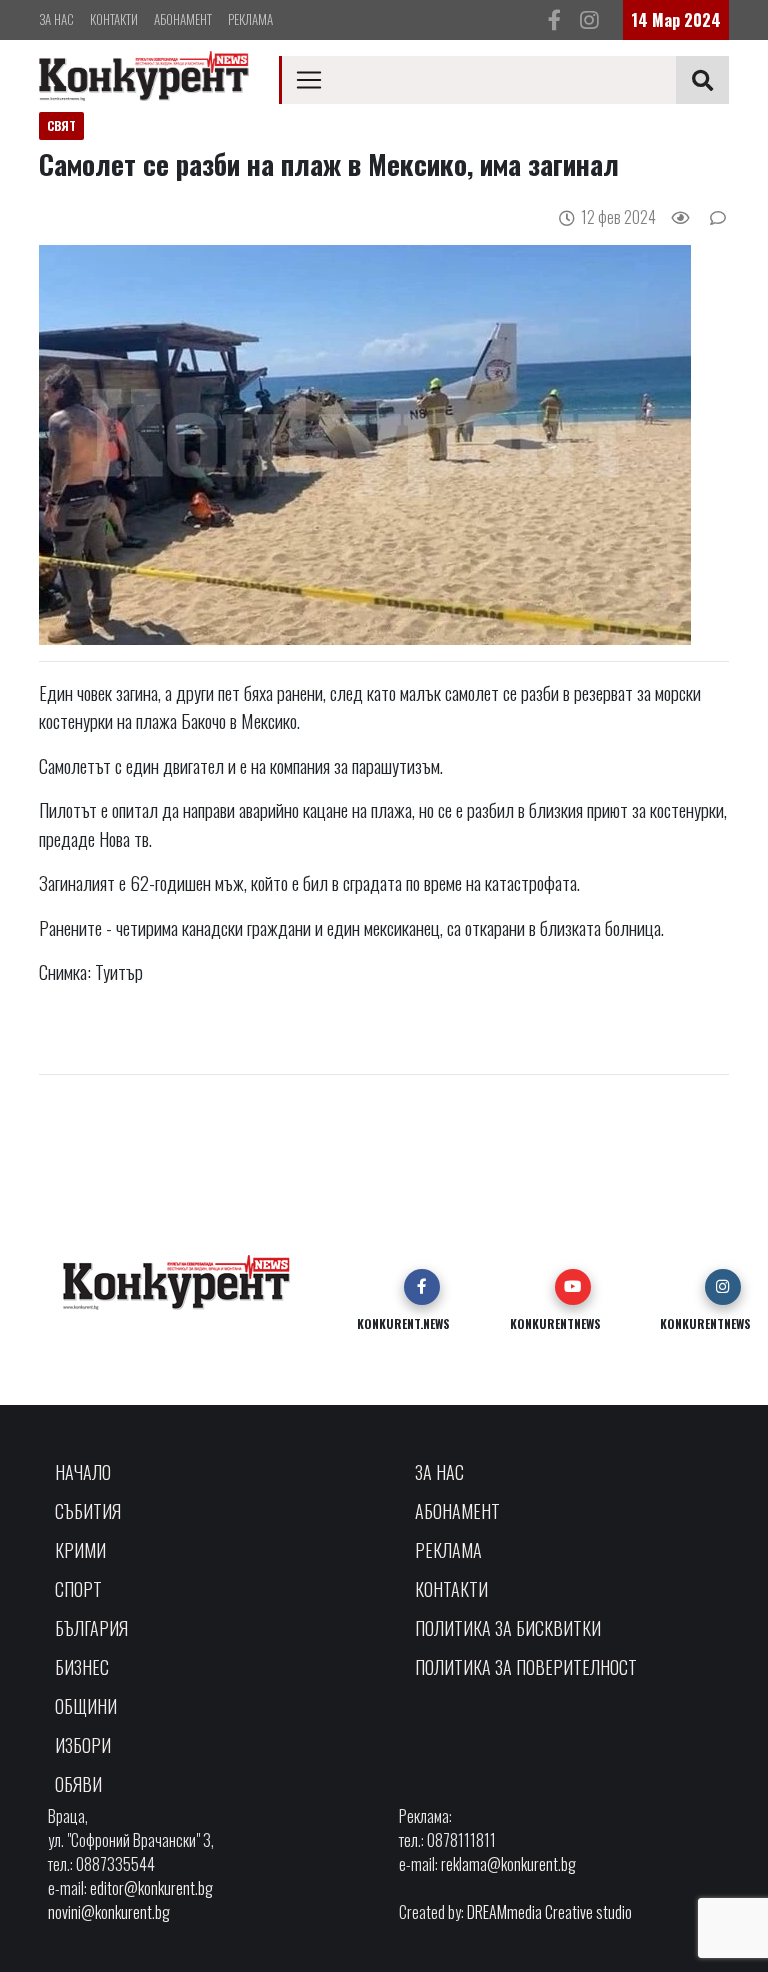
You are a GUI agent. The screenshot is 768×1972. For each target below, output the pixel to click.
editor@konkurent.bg (151, 1888)
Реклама (250, 19)
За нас (56, 19)
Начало (83, 1472)
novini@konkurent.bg (109, 1912)
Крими (80, 1550)
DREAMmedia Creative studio (549, 1912)
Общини (86, 1706)
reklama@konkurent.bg (508, 1864)
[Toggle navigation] (309, 80)
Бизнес (82, 1667)
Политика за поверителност (526, 1667)
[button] (422, 1287)
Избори (83, 1745)
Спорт (78, 1589)
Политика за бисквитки (508, 1628)
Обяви (78, 1784)
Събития (88, 1511)
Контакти (114, 19)
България (91, 1628)
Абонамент (183, 19)
